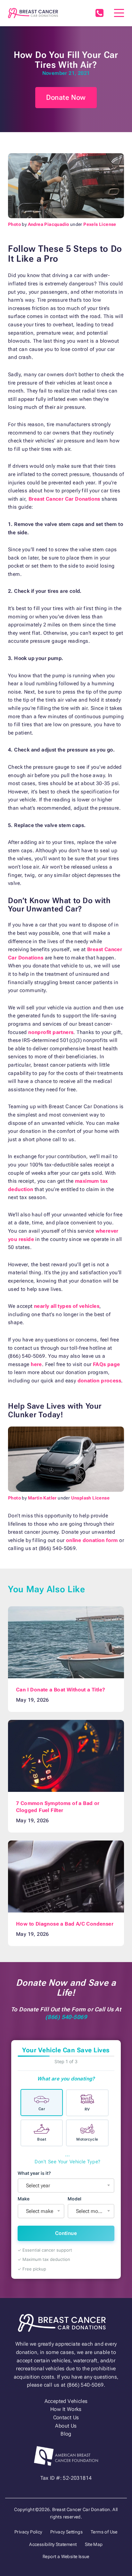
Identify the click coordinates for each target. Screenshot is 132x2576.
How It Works (66, 2409)
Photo (14, 224)
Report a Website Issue (66, 2556)
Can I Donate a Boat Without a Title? (61, 1690)
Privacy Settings (66, 2532)
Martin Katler (42, 1498)
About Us (66, 2426)
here (36, 1364)
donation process (99, 1381)
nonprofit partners (51, 1032)
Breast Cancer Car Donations (64, 499)
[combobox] (66, 2186)
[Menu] (119, 13)
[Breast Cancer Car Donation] (33, 13)
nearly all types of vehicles (67, 1306)
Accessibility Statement (53, 2544)
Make (24, 2199)
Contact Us (66, 2417)
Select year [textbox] (38, 2186)
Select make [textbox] (40, 2211)
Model (74, 2199)
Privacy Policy (28, 2532)
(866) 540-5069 (99, 13)
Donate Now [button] (66, 97)
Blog (66, 2434)
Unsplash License (90, 1498)
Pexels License (100, 224)
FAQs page (107, 1364)
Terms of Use (104, 2532)
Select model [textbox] (90, 2211)
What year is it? (34, 2173)
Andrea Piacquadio (49, 224)
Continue (66, 2233)
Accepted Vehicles (66, 2401)
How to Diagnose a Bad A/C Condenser (65, 1924)
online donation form (92, 1540)
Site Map (94, 2544)
